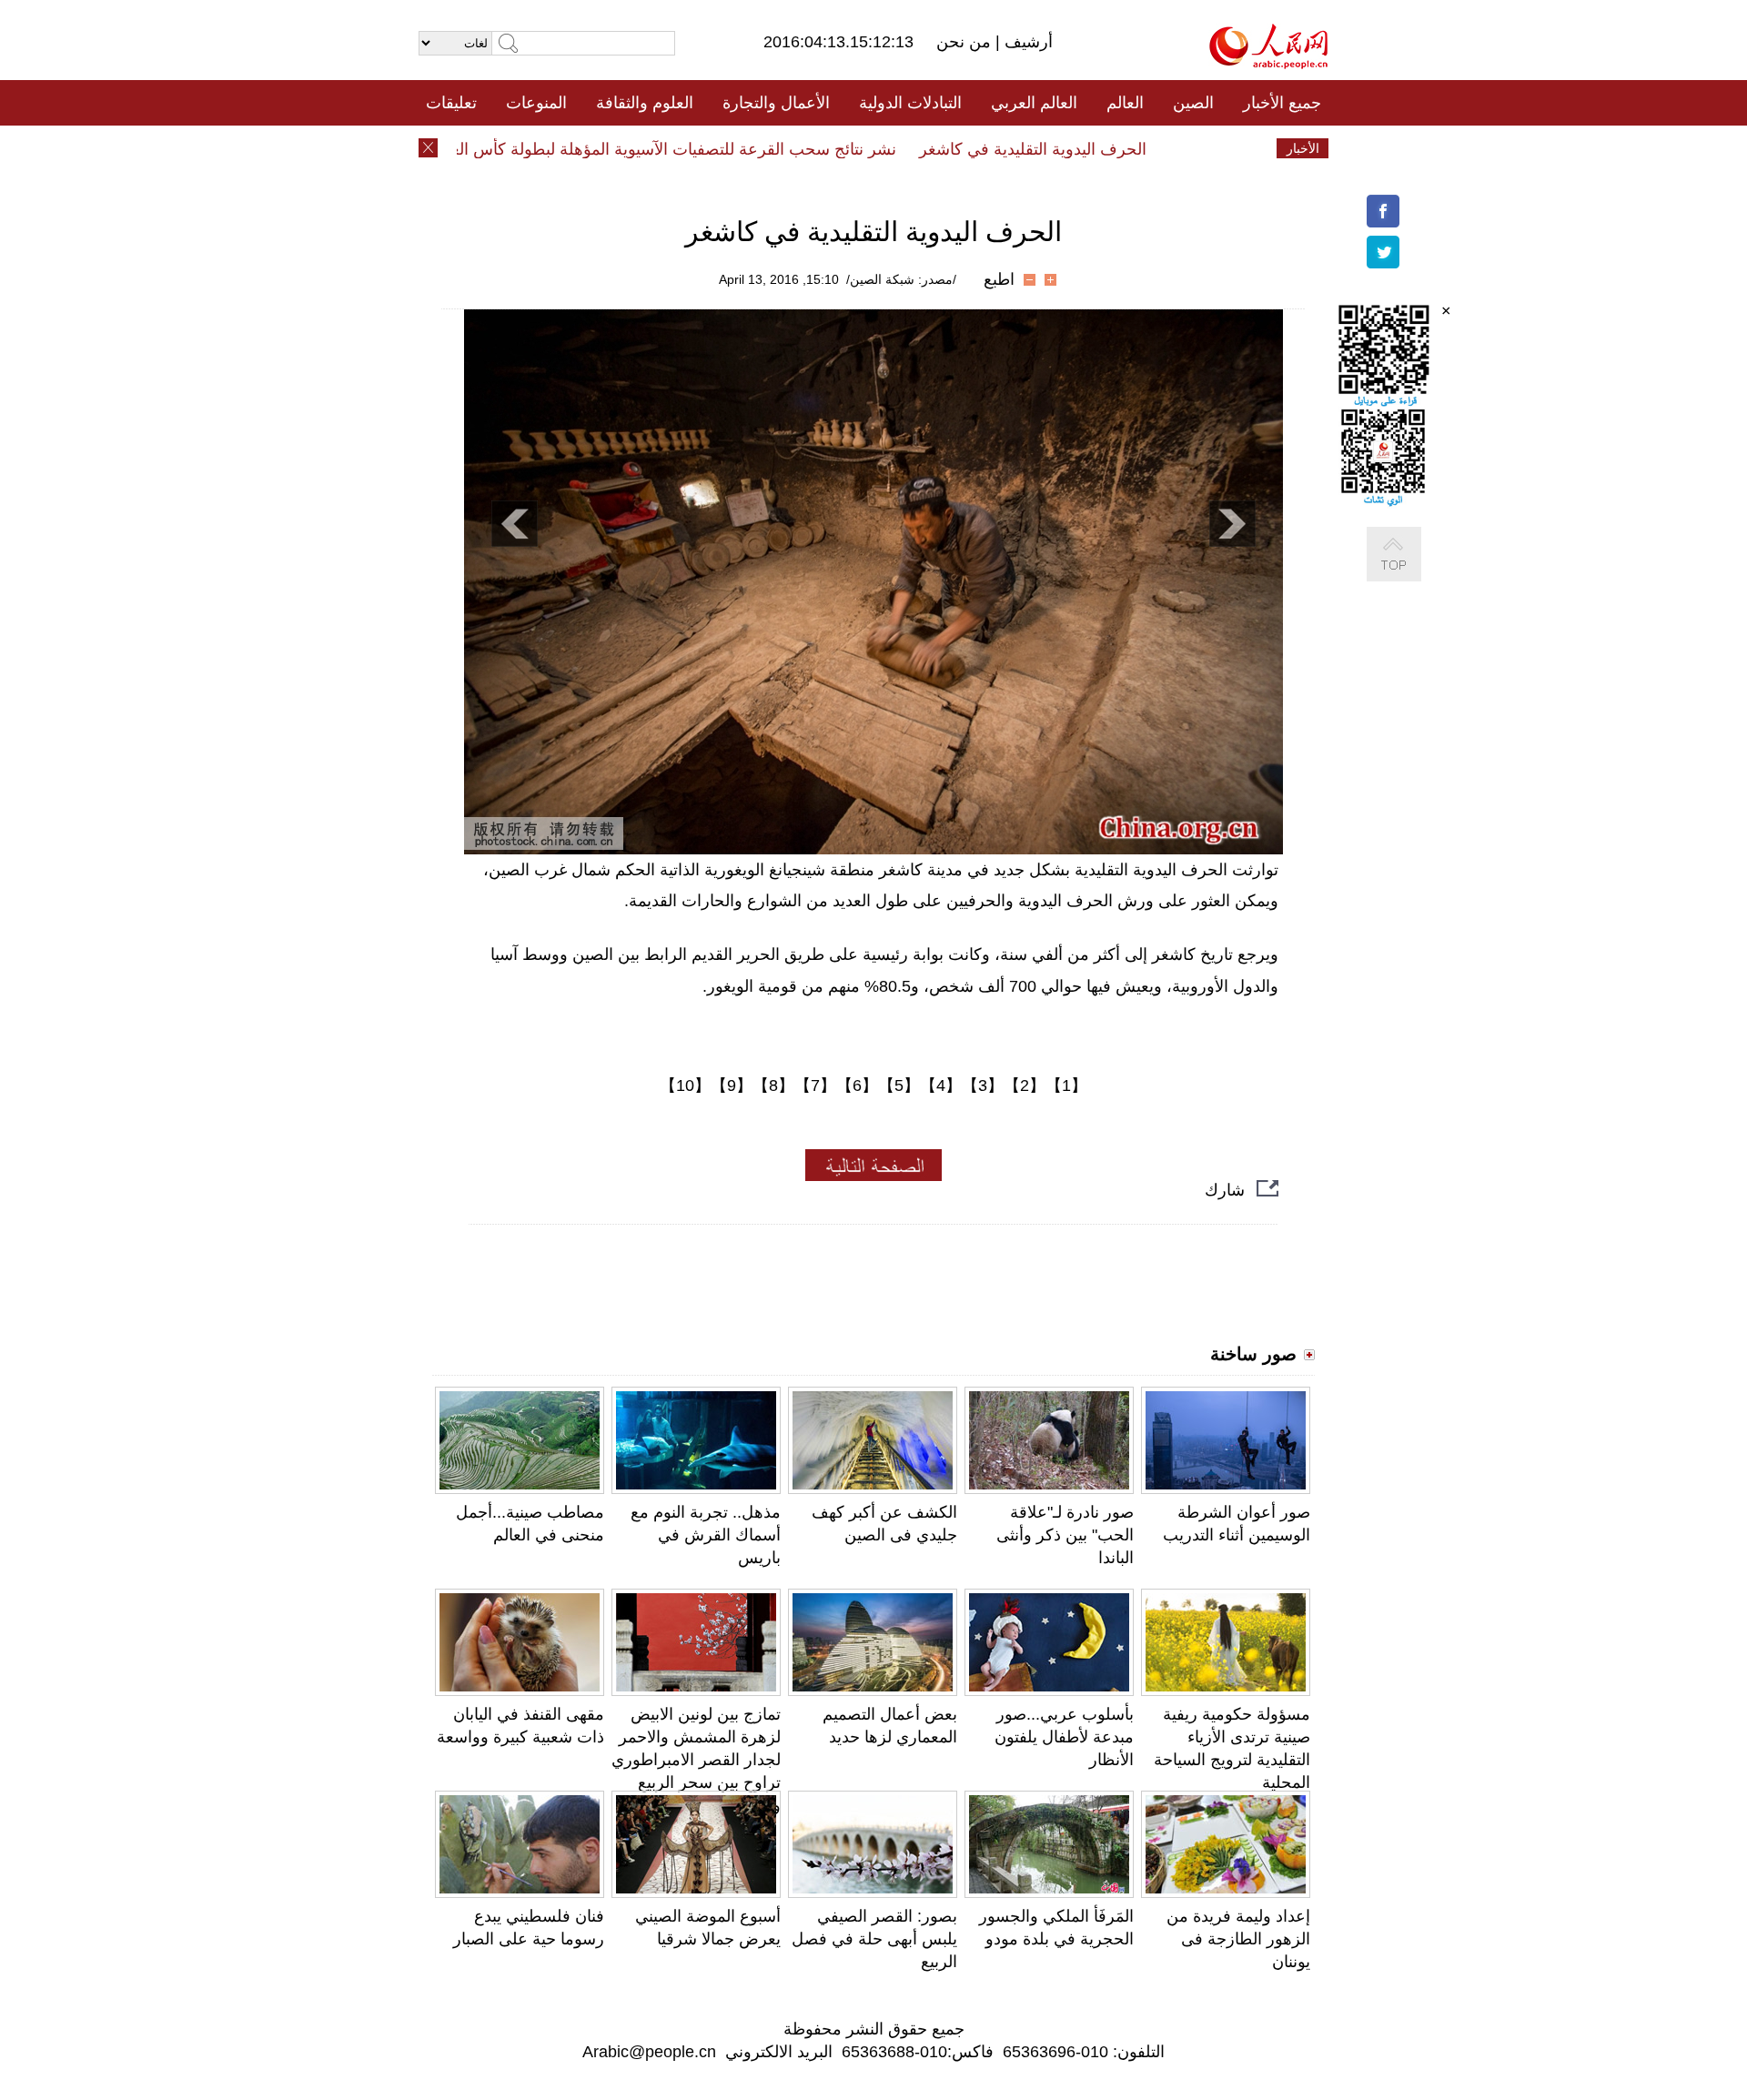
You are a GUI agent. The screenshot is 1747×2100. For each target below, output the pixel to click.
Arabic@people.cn (649, 2052)
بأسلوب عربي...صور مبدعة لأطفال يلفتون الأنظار (1064, 1737)
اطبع (999, 279)
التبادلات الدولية (910, 103)
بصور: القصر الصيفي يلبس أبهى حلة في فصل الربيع (874, 1939)
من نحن (966, 42)
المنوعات (536, 103)
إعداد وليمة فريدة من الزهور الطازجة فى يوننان (1238, 1939)
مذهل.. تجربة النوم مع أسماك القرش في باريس (706, 1535)
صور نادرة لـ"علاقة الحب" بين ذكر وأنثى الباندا (1065, 1535)
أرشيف (1026, 42)
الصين (1193, 103)
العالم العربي (1034, 103)
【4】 (941, 1085)
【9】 (732, 1085)
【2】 (1025, 1085)
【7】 (815, 1085)
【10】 (685, 1085)
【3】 (983, 1085)
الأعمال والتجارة (776, 103)
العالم (1125, 103)
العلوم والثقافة (645, 103)
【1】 (1066, 1085)
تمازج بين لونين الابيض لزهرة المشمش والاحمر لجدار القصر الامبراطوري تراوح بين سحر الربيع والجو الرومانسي (696, 1760)
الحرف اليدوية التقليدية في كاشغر (1067, 149)
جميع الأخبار (1282, 103)
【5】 (899, 1085)
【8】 (773, 1085)
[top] (1412, 573)
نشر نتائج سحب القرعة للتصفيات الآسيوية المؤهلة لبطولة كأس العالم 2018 (678, 149)
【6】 (857, 1085)
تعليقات (451, 103)
